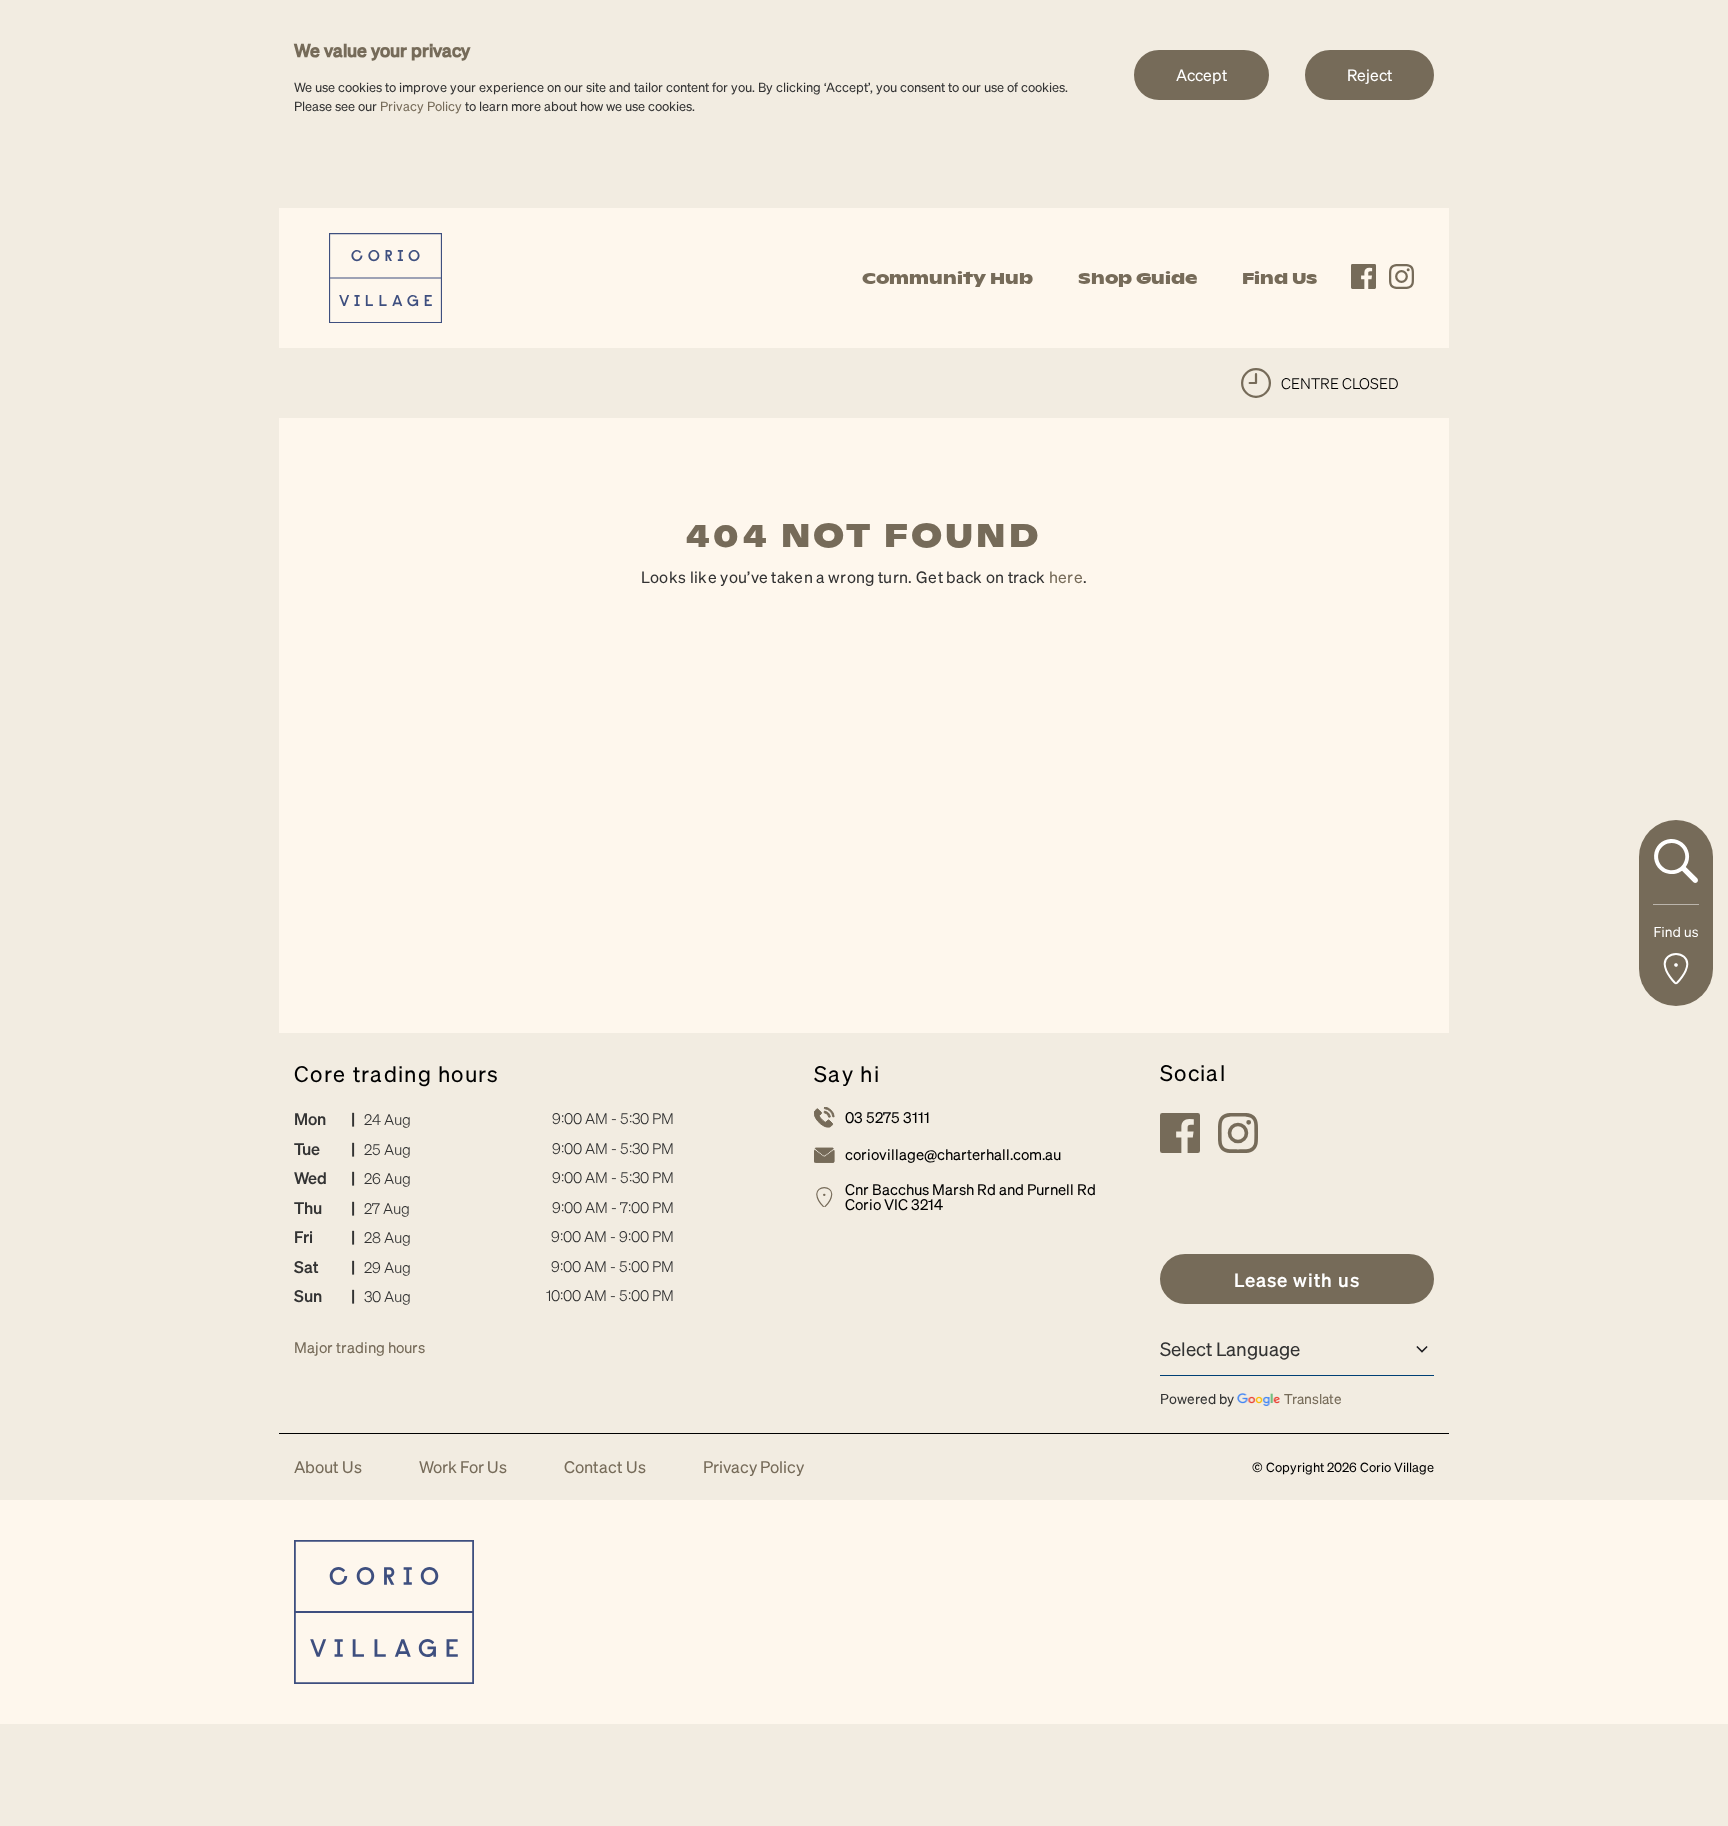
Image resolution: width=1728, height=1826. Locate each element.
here (1066, 576)
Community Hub (947, 278)
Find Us (1279, 278)
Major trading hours (359, 1347)
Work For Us (463, 1467)
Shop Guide (1137, 278)
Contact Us (605, 1467)
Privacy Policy (421, 105)
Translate (1313, 1398)
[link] (385, 275)
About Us (328, 1467)
